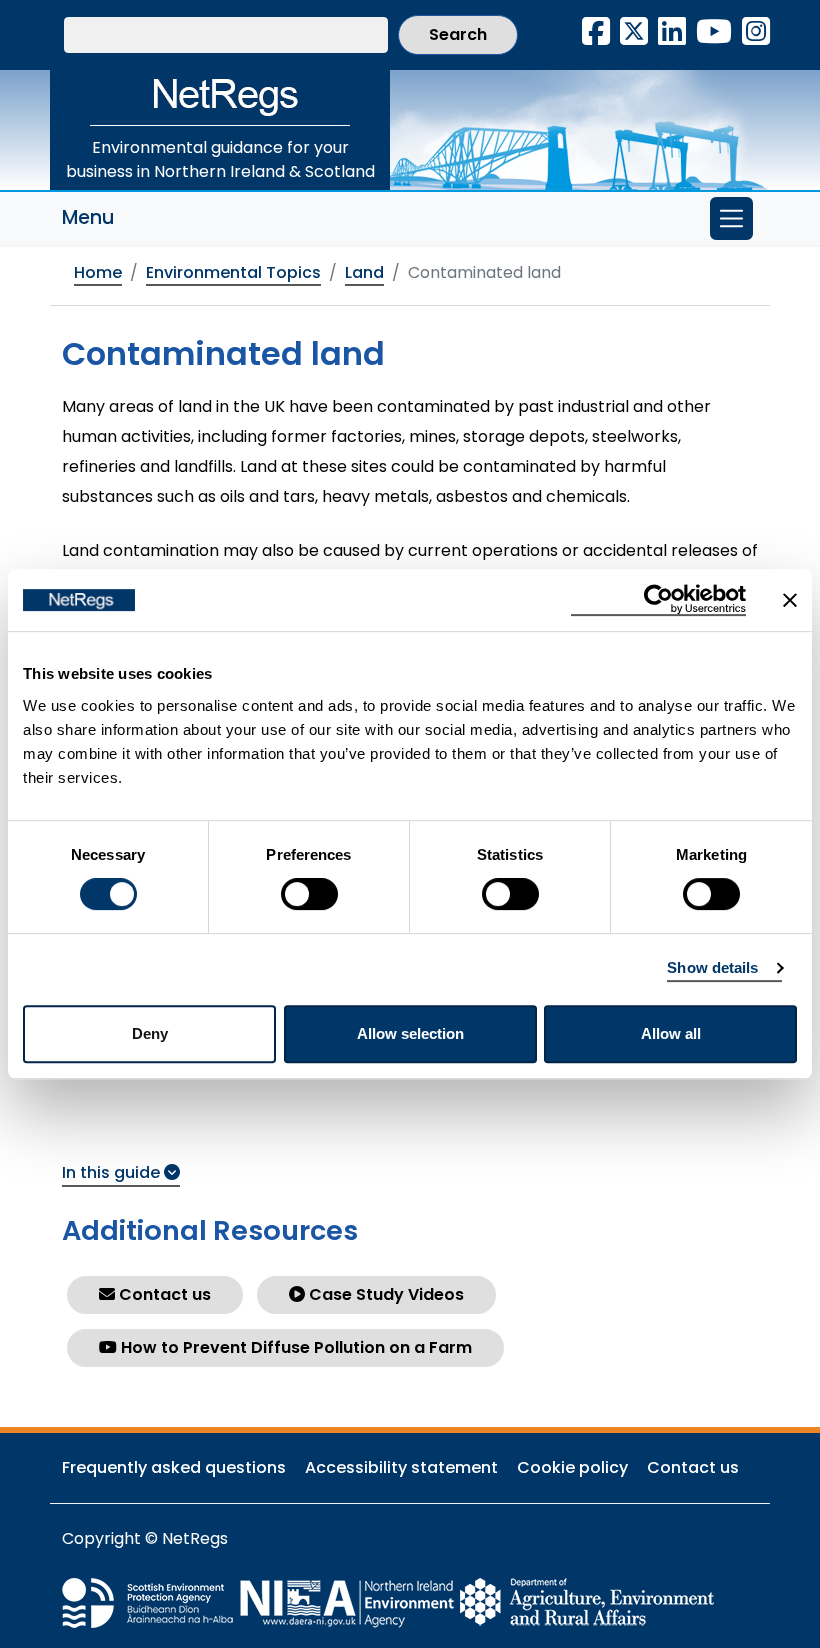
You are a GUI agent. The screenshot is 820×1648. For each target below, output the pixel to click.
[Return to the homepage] (220, 98)
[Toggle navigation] (731, 218)
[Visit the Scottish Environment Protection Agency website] (149, 1601)
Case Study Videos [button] (384, 1294)
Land (364, 272)
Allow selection (410, 1033)
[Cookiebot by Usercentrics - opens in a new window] (658, 600)
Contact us (693, 1467)
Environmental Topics (233, 272)
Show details (712, 967)
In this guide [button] (113, 1172)
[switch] (309, 894)
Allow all (671, 1033)
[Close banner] (790, 600)
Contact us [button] (163, 1294)
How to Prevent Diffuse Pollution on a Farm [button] (294, 1347)
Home (98, 272)
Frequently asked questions (174, 1467)
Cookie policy (572, 1467)
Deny (150, 1033)
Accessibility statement (401, 1467)
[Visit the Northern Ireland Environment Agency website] (348, 1601)
